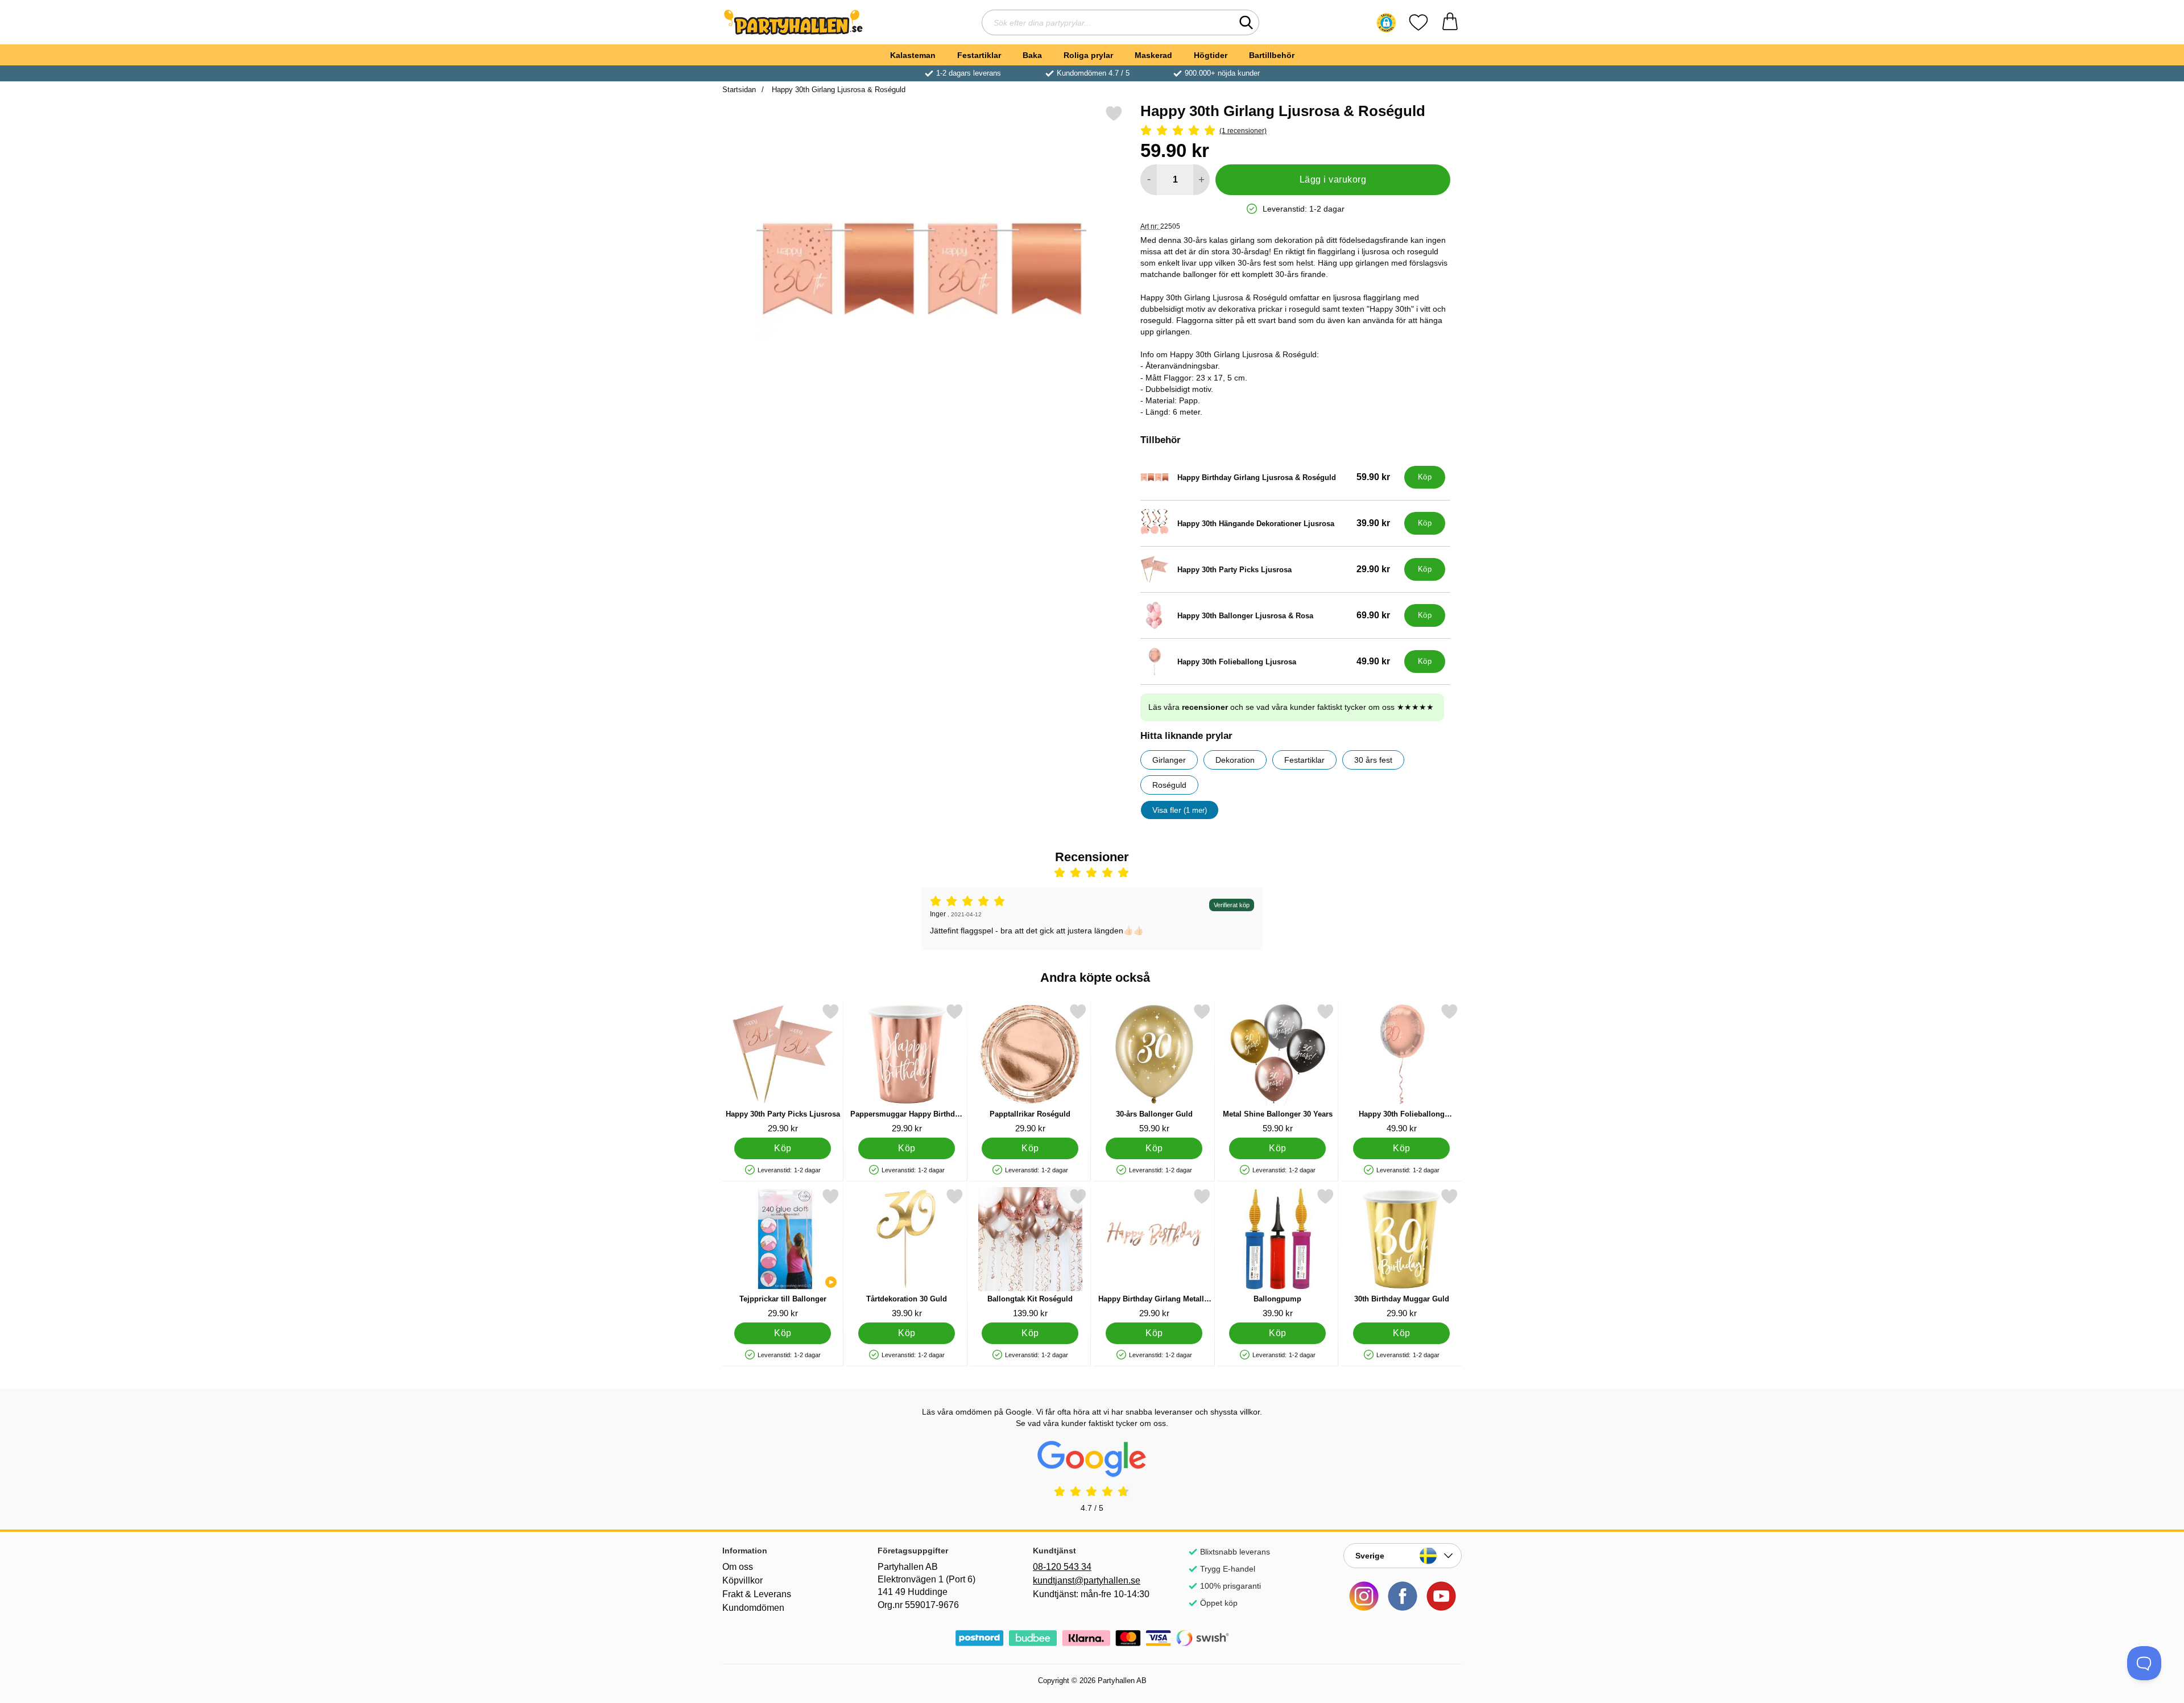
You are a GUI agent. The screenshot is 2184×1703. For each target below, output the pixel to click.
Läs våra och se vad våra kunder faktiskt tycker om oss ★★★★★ (1291, 707)
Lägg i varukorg (1333, 179)
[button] (1386, 23)
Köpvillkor (743, 1580)
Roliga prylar (1088, 55)
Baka (1032, 55)
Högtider (1211, 55)
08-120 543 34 (1062, 1567)
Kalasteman (913, 55)
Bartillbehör (1272, 55)
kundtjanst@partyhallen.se (1087, 1580)
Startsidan (739, 90)
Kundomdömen (753, 1608)
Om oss (738, 1567)
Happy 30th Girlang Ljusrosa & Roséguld (837, 90)
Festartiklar (979, 55)
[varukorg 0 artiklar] (1450, 22)
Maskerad (1153, 55)
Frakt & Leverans (757, 1594)
